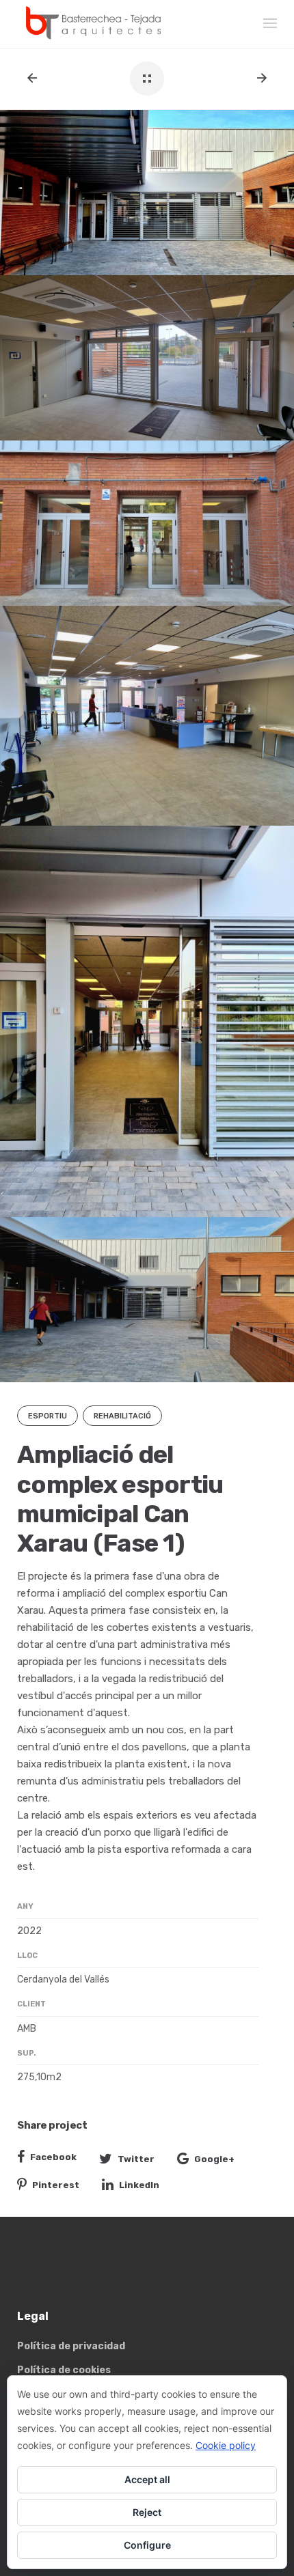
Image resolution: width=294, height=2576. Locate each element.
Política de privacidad (71, 2346)
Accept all (147, 2479)
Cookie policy (226, 2445)
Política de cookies (64, 2370)
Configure (147, 2545)
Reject (147, 2512)
